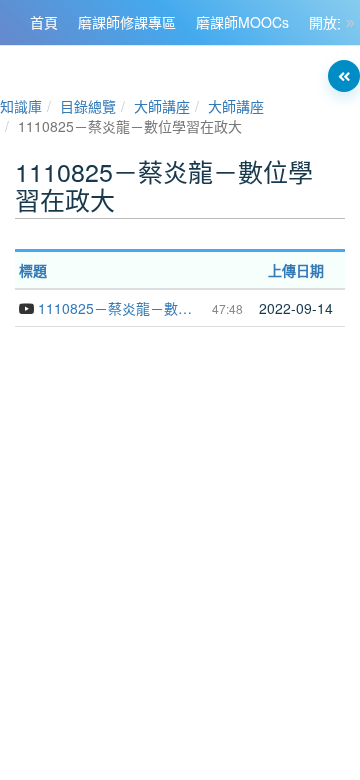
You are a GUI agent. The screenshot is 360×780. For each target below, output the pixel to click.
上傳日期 (296, 270)
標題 (33, 270)
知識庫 (21, 106)
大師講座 (162, 106)
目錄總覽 (88, 106)
